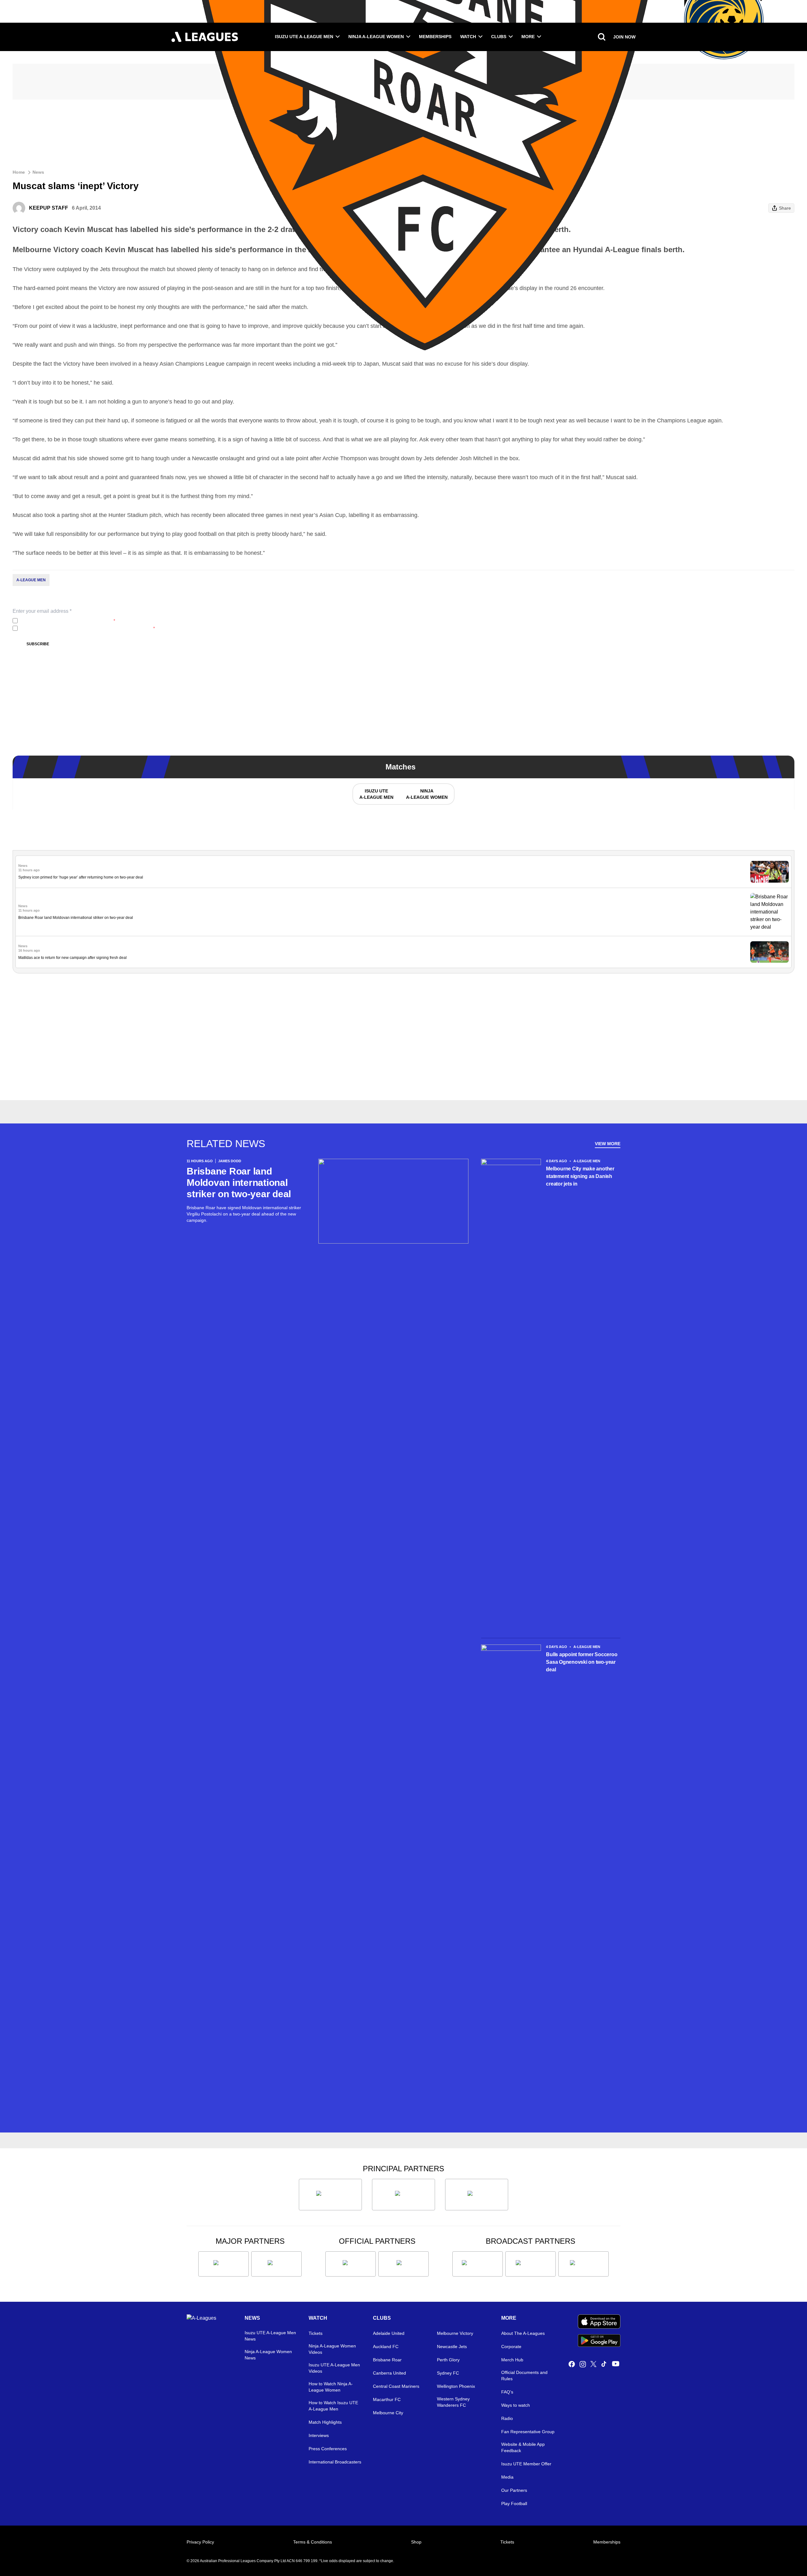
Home (19, 172)
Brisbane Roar (387, 2360)
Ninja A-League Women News (268, 2355)
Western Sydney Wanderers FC (453, 2402)
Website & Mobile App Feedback (523, 2447)
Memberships (435, 37)
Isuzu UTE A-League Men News (270, 2336)
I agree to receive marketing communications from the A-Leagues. (87, 628)
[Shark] (477, 2195)
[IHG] (403, 2264)
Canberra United (389, 2373)
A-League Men (31, 580)
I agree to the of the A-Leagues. (68, 621)
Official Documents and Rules (524, 2376)
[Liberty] (224, 2264)
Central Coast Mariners (396, 2386)
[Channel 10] (478, 2264)
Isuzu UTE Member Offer (526, 2464)
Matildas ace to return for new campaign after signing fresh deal (73, 958)
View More (608, 1144)
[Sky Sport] (583, 2264)
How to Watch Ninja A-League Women (331, 2387)
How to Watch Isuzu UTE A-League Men (333, 2406)
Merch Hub (512, 2360)
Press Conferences (328, 2449)
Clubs (499, 37)
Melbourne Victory (455, 2333)
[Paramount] (531, 2264)
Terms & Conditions (313, 2542)
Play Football (514, 2503)
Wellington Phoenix (456, 2386)
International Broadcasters (335, 2462)
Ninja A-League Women (376, 37)
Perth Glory (448, 2360)
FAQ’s (507, 2392)
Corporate (511, 2347)
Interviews (319, 2435)
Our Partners (514, 2490)
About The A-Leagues (523, 2333)
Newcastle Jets (452, 2347)
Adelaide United (389, 2333)
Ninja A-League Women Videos (332, 2349)
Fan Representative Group (528, 2432)
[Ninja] (403, 2195)
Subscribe (38, 644)
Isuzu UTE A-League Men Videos (334, 2368)
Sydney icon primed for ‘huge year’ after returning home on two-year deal (81, 877)
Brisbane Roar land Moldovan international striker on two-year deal (76, 918)
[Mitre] (351, 2264)
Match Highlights (325, 2422)
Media (507, 2477)
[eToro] (276, 2264)
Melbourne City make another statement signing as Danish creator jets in (580, 1176)
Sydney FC (448, 2373)
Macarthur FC (387, 2399)
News (38, 172)
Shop (416, 2542)
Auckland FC (386, 2347)
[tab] (376, 794)
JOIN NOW (624, 37)
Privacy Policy (62, 621)
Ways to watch (516, 2405)
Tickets (316, 2333)
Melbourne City (388, 2413)
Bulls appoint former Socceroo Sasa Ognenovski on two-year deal (582, 1662)
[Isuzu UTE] (330, 2195)
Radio (507, 2418)
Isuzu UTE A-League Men (304, 37)
